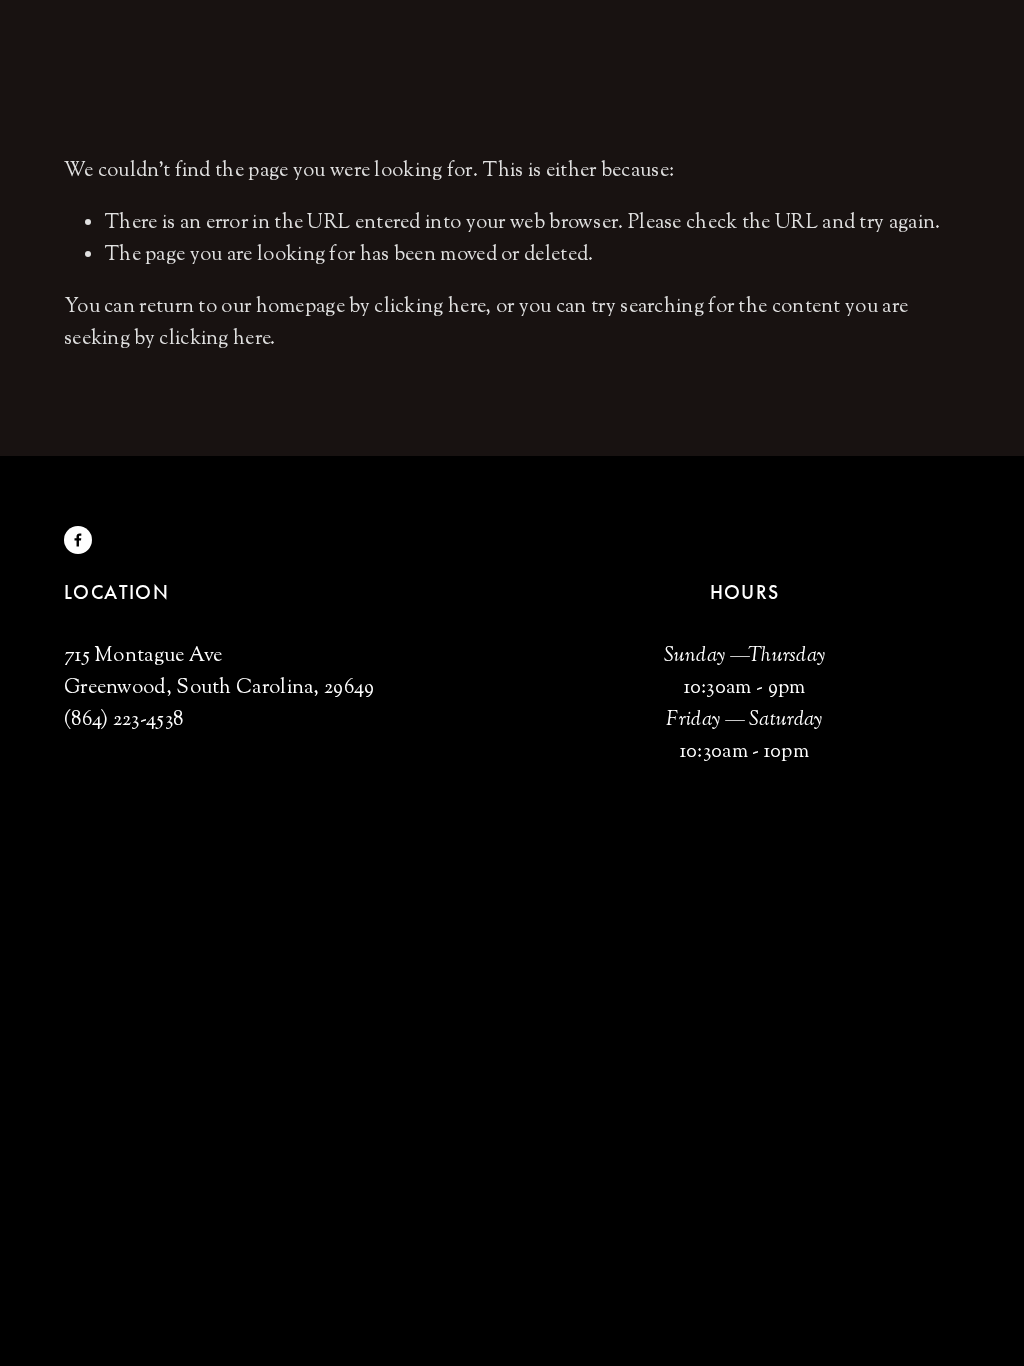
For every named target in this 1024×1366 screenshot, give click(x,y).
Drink (151, 43)
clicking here (429, 307)
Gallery (227, 43)
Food (86, 43)
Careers (311, 43)
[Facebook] (78, 540)
